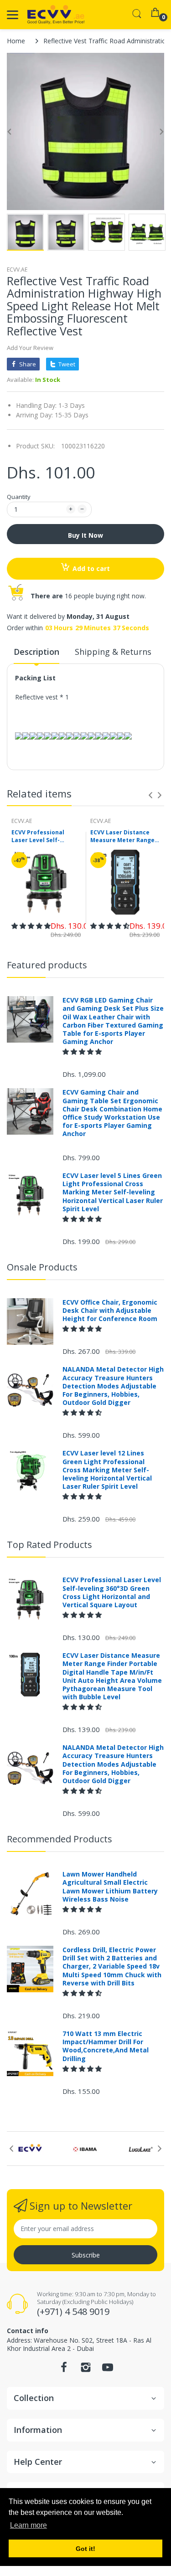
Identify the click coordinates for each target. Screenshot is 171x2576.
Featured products (47, 965)
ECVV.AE (17, 270)
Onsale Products (42, 1267)
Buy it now (85, 535)
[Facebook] (64, 2370)
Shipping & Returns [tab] (113, 652)
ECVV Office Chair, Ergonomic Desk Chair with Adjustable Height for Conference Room (110, 1311)
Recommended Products (60, 1839)
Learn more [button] (28, 2525)
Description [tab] (36, 652)
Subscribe (86, 2255)
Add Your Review (30, 348)
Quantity (19, 497)
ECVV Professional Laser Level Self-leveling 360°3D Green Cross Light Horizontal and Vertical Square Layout (44, 837)
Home (16, 41)
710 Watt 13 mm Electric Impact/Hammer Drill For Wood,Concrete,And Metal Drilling (106, 2046)
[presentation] (150, 795)
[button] (31, 926)
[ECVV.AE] (56, 15)
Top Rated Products (49, 1545)
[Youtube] (108, 2370)
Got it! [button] (85, 2549)
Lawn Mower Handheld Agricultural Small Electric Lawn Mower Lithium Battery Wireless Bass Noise (110, 1887)
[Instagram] (86, 2370)
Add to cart (91, 568)
